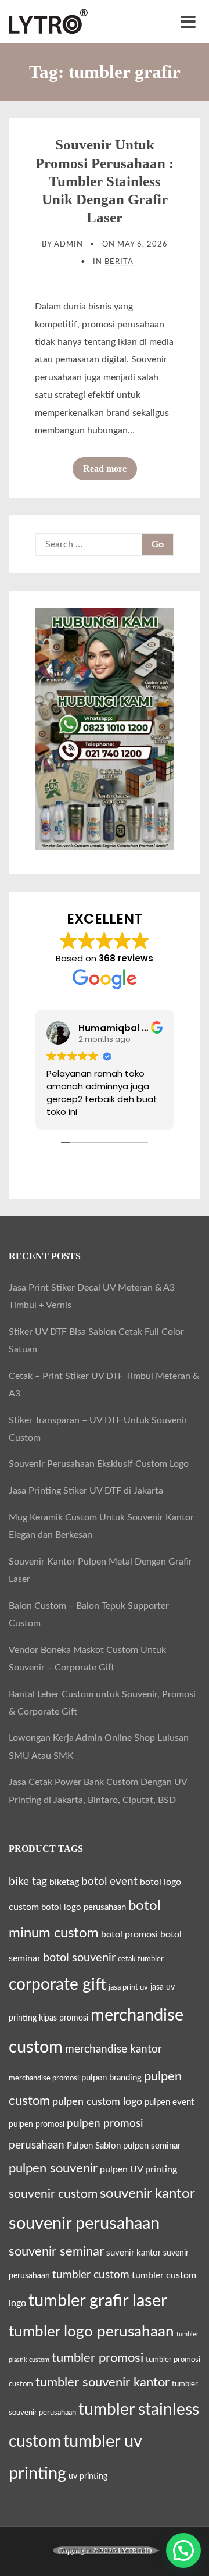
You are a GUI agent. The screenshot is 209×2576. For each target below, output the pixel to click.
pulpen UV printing (138, 2169)
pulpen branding (111, 2078)
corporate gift (57, 1984)
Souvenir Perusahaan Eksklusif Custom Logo (99, 1464)
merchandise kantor (113, 2049)
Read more (110, 472)
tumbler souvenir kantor (102, 2382)
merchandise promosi (44, 2078)
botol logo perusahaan (84, 1907)
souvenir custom (53, 2194)
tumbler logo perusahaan (91, 2332)
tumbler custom (91, 2275)
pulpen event (169, 2102)
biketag (64, 1882)
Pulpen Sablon (94, 2146)
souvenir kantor (147, 2194)
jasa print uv (128, 1987)
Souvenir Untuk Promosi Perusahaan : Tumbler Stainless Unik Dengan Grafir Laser (105, 181)
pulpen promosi (37, 2125)
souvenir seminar (56, 2252)
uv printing (88, 2477)
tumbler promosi (98, 2358)
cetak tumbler (141, 1959)
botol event (109, 1882)
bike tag (28, 1882)
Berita (119, 262)
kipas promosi (64, 2018)
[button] (183, 2550)
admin (69, 244)
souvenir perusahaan (84, 2224)
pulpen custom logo (97, 2102)
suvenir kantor (134, 2253)
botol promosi (129, 1934)
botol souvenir (79, 1958)
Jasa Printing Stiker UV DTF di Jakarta (86, 1491)
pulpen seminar (152, 2146)
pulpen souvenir (53, 2168)
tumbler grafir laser (98, 2301)
